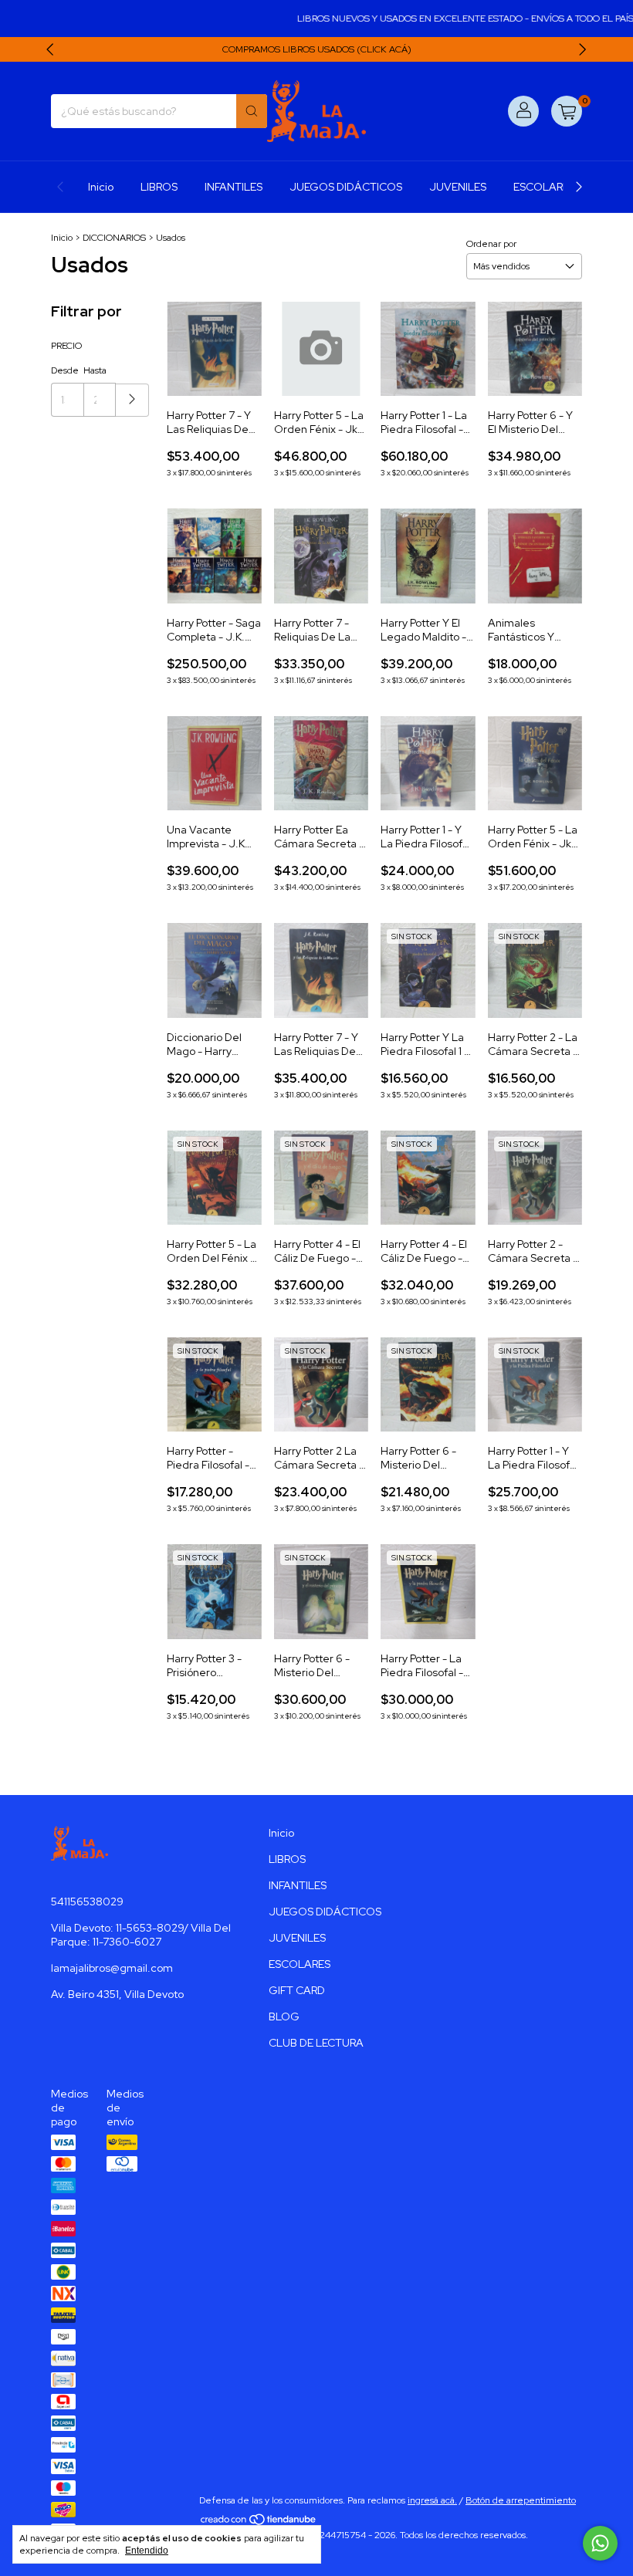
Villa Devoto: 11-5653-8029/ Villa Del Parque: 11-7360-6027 (141, 1935)
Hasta (95, 370)
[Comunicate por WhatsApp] (600, 2543)
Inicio (101, 187)
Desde (65, 370)
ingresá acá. (432, 2500)
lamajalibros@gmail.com (112, 1968)
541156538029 (87, 1902)
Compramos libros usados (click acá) (317, 49)
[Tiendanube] (259, 2523)
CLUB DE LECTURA (316, 2043)
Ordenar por (491, 244)
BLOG (284, 2017)
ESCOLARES (544, 187)
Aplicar (132, 400)
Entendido (147, 2551)
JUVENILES (458, 187)
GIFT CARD (297, 1990)
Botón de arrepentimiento (521, 2500)
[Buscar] (252, 111)
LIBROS (159, 187)
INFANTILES (234, 187)
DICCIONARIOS (114, 238)
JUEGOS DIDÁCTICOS (346, 187)
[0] (567, 111)
